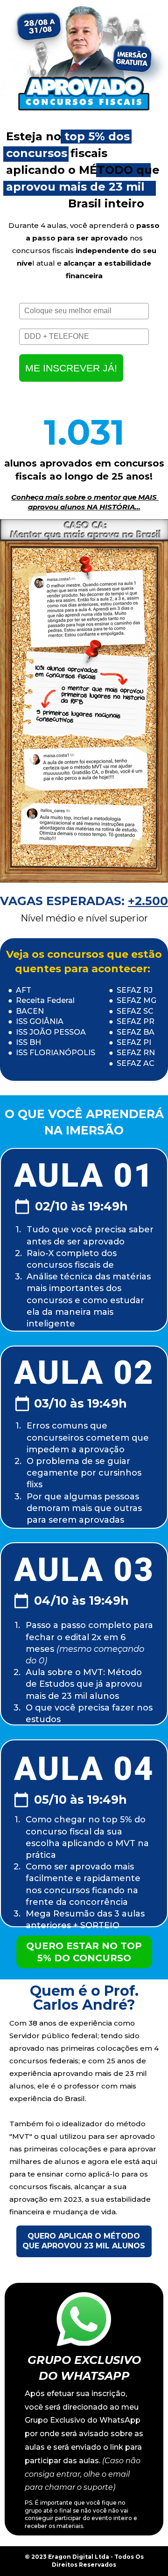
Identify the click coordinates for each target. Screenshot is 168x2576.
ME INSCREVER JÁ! (71, 368)
